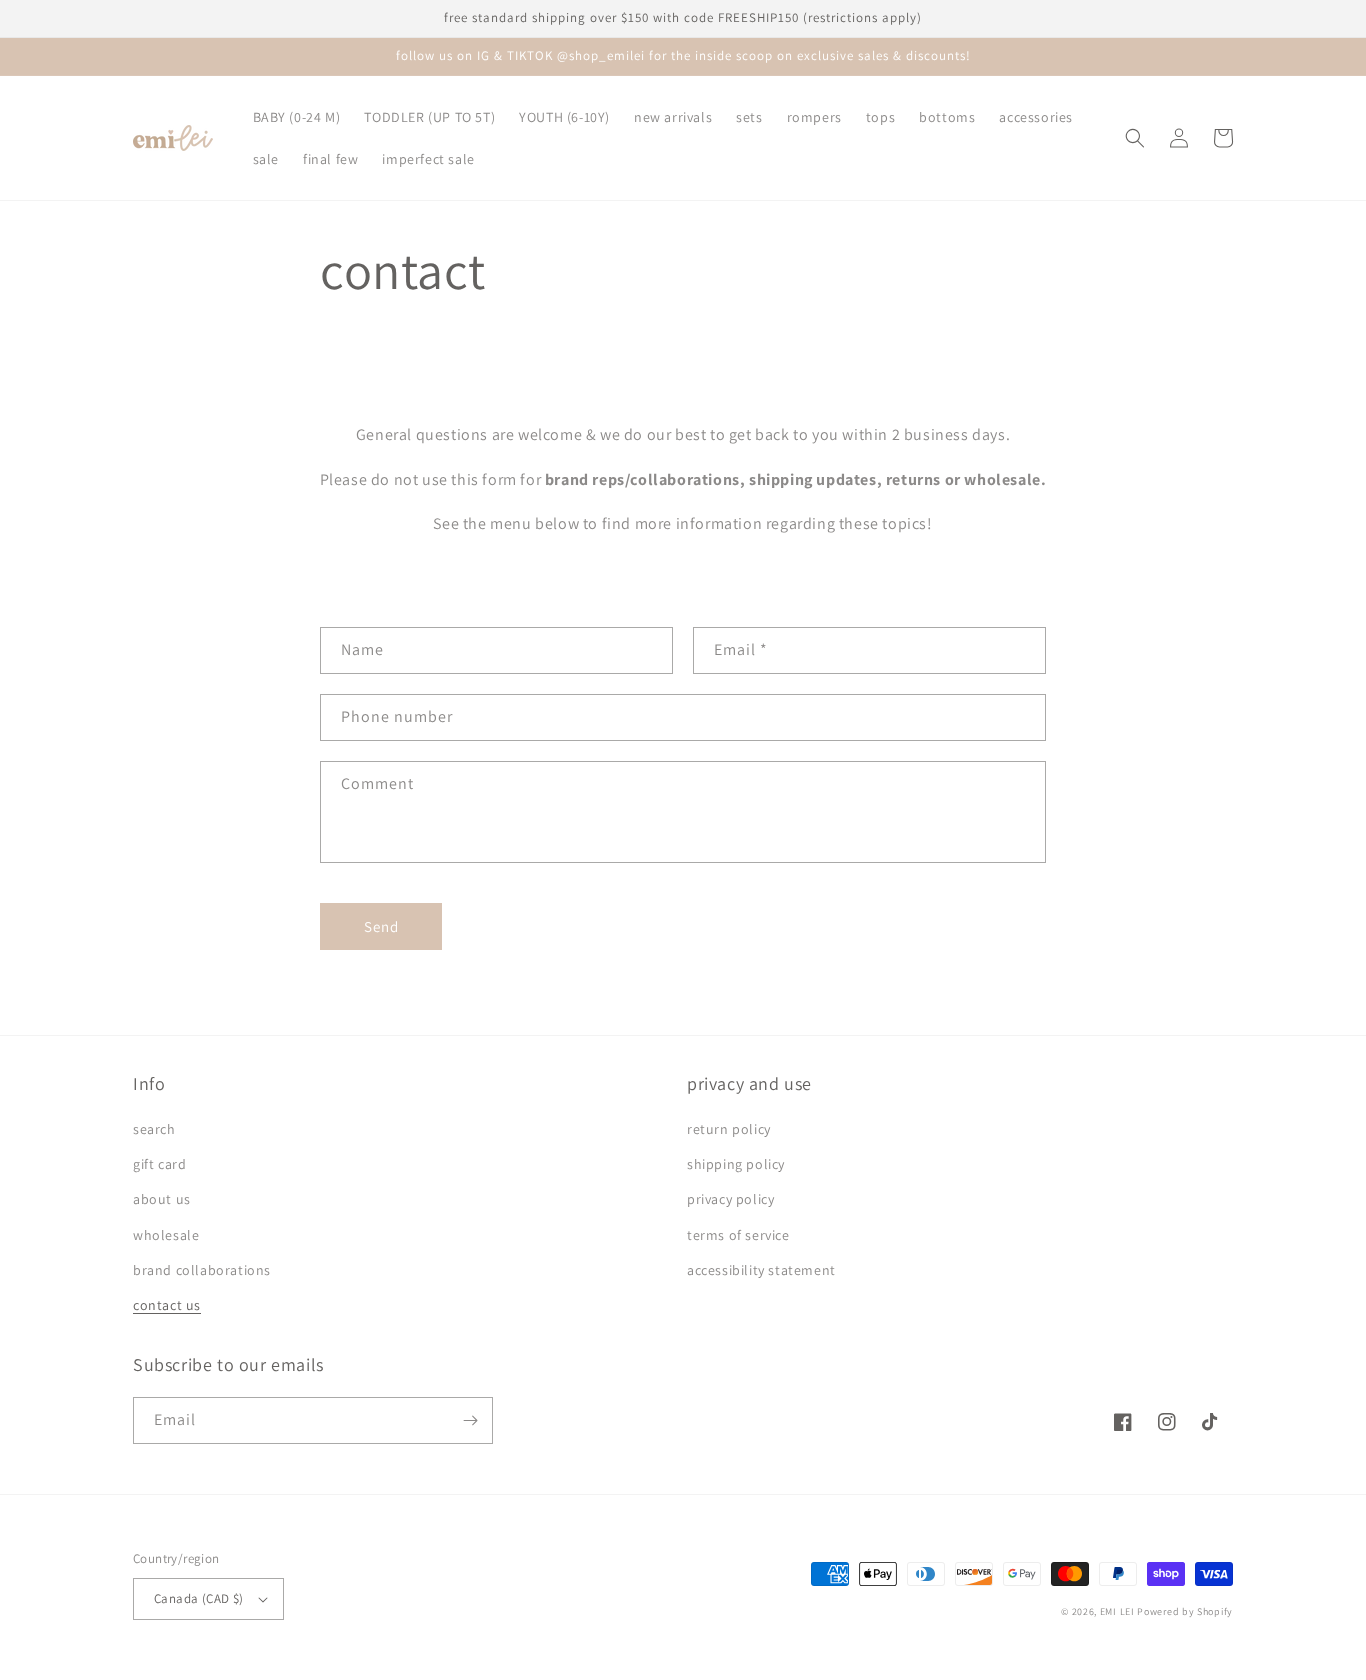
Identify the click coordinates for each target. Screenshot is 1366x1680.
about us (162, 1199)
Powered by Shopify (1185, 1611)
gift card (159, 1164)
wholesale (166, 1235)
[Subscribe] (470, 1420)
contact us (167, 1305)
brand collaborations (202, 1270)
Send (381, 926)
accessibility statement (761, 1270)
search (154, 1129)
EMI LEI (1117, 1611)
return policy (729, 1129)
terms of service (738, 1235)
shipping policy (736, 1164)
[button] (1135, 138)
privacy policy (730, 1199)
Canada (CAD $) (199, 1598)
